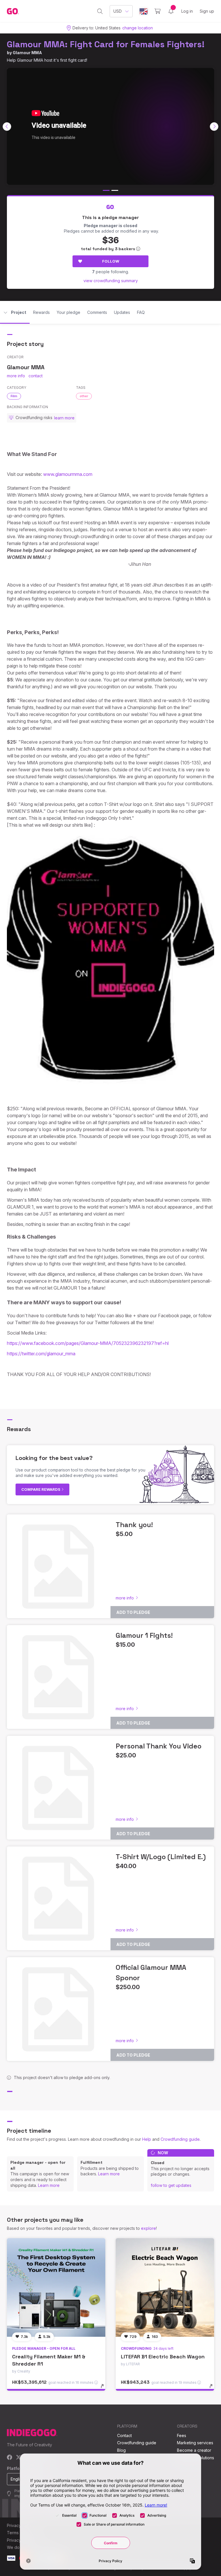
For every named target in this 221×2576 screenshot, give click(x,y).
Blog (121, 2450)
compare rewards (41, 1489)
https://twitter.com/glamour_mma (41, 1354)
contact (36, 376)
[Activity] (171, 11)
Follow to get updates (171, 2185)
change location (138, 28)
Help (147, 2139)
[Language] (144, 11)
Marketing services (195, 2443)
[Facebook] (10, 2458)
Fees (182, 2435)
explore (148, 2228)
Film (14, 396)
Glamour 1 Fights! (144, 1635)
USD (118, 11)
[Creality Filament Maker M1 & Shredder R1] (56, 2287)
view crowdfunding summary (111, 281)
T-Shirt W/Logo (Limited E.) (161, 1857)
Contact (124, 2435)
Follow (111, 261)
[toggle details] (105, 2389)
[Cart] (158, 11)
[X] (19, 2458)
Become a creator (194, 2450)
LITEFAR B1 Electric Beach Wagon (163, 2357)
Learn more (49, 2185)
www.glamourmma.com (68, 474)
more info (16, 376)
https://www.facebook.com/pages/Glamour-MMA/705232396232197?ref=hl (88, 1343)
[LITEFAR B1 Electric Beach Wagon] (165, 2287)
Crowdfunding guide (180, 2139)
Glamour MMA (27, 53)
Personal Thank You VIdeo (159, 1746)
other (84, 396)
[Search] (100, 11)
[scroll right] (214, 127)
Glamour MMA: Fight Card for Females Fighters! (106, 44)
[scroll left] (7, 127)
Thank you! (134, 1525)
